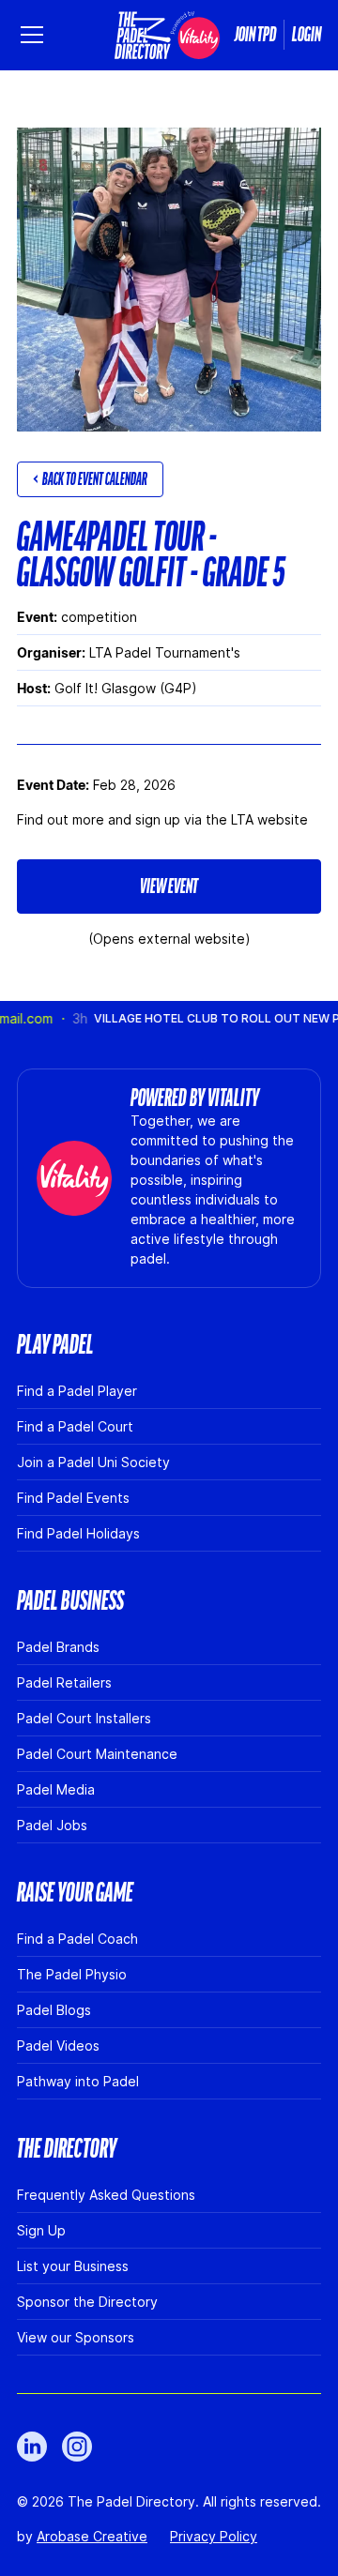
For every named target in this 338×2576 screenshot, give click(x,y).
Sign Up (41, 2230)
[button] (36, 35)
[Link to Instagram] (77, 2447)
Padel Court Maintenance (97, 1754)
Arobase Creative (92, 2536)
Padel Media (56, 1789)
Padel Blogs (54, 2010)
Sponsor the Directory (87, 2302)
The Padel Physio (72, 1974)
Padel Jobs (52, 1825)
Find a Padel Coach (77, 1939)
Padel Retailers (64, 1682)
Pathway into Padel (78, 2081)
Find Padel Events (73, 1498)
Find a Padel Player (77, 1391)
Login (307, 35)
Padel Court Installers (84, 1718)
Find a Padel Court (75, 1426)
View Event (169, 886)
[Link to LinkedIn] (32, 2447)
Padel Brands (58, 1647)
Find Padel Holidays (78, 1533)
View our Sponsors (76, 2337)
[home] (167, 35)
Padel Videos (58, 2046)
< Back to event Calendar (90, 479)
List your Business (73, 2266)
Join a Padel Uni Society (93, 1462)
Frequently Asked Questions (106, 2195)
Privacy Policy (214, 2536)
